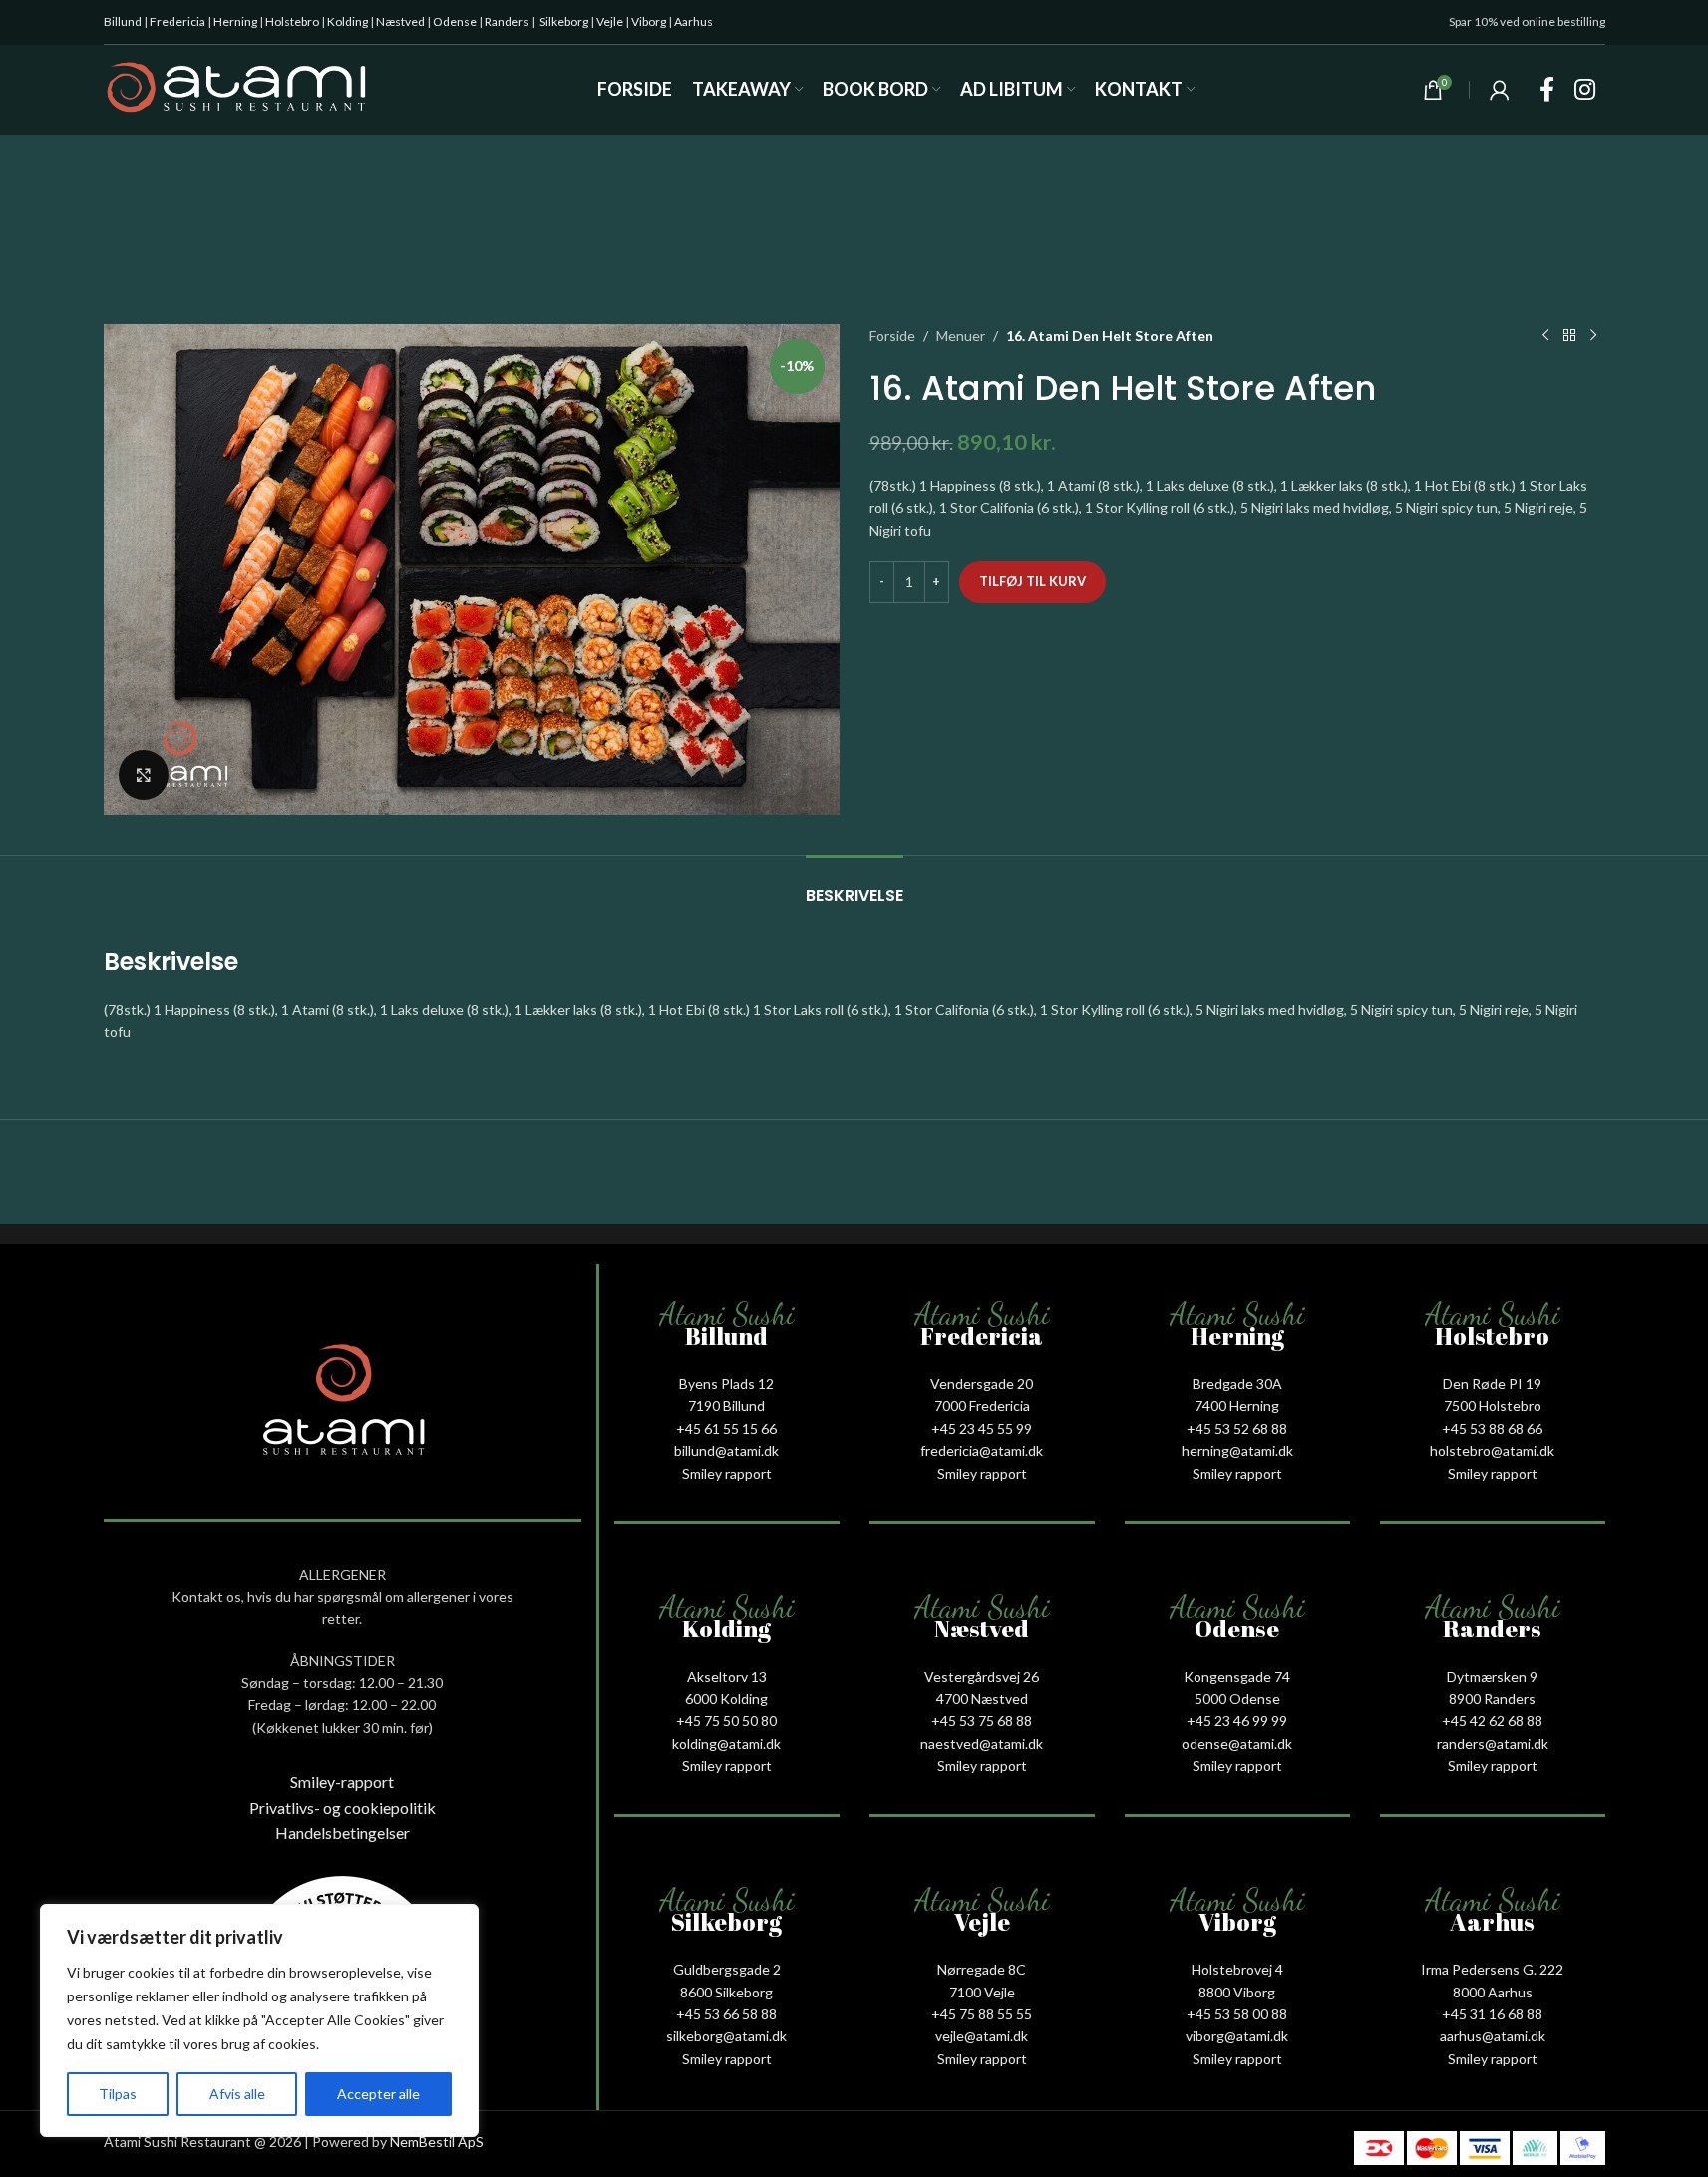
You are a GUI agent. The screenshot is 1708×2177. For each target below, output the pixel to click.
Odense (455, 21)
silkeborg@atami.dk (726, 2036)
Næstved (400, 21)
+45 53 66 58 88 (726, 2014)
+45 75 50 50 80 (726, 1721)
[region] (259, 2020)
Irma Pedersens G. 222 (1492, 1969)
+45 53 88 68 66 (1492, 1429)
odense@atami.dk (1237, 1744)
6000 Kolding (726, 1699)
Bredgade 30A (1237, 1384)
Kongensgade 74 (1237, 1677)
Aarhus (693, 21)
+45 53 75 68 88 (982, 1721)
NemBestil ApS (437, 2142)
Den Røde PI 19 (1492, 1384)
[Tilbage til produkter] (1569, 336)
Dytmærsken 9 (1492, 1677)
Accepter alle (378, 2094)
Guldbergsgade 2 (727, 1969)
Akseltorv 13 (727, 1677)
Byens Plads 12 (726, 1384)
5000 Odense (1237, 1699)
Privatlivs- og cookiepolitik (342, 1808)
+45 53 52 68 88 (1237, 1429)
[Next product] (1593, 336)
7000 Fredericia (982, 1406)
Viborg (649, 21)
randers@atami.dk (1493, 1744)
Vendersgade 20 (982, 1384)
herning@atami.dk (1237, 1451)
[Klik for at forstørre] (144, 775)
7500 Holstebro (1493, 1406)
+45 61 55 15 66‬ (726, 1429)
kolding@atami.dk (726, 1744)
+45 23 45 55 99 (982, 1429)
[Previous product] (1545, 336)
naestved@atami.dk (982, 1744)
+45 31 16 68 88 (1492, 2014)
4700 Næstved (982, 1699)
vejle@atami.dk (982, 2036)
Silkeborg (564, 21)
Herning (235, 21)
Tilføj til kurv (1032, 581)
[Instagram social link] (1585, 90)
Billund (123, 21)
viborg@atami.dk (1237, 2036)
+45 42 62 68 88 (1492, 1721)
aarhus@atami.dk (1493, 2036)
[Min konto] (1500, 90)
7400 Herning (1237, 1406)
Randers (507, 21)
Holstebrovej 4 (1237, 1969)
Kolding (347, 21)
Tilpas (118, 2094)
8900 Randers (1492, 1699)
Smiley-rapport (342, 1782)
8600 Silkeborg (726, 1992)
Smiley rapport (727, 1473)
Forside (892, 336)
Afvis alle (237, 2094)
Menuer (961, 336)
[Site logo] (237, 88)
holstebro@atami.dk (1492, 1451)
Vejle (610, 21)
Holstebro (292, 21)
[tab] (854, 885)
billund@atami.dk (726, 1451)
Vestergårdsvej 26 (982, 1677)
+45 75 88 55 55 (982, 2014)
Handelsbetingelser (342, 1832)
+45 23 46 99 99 (1237, 1721)
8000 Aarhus (1493, 1992)
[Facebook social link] (1547, 90)
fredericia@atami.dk (982, 1451)
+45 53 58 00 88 (1237, 2014)
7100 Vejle (982, 1992)
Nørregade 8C (982, 1969)
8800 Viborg (1237, 1992)
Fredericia (177, 21)
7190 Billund (726, 1406)
